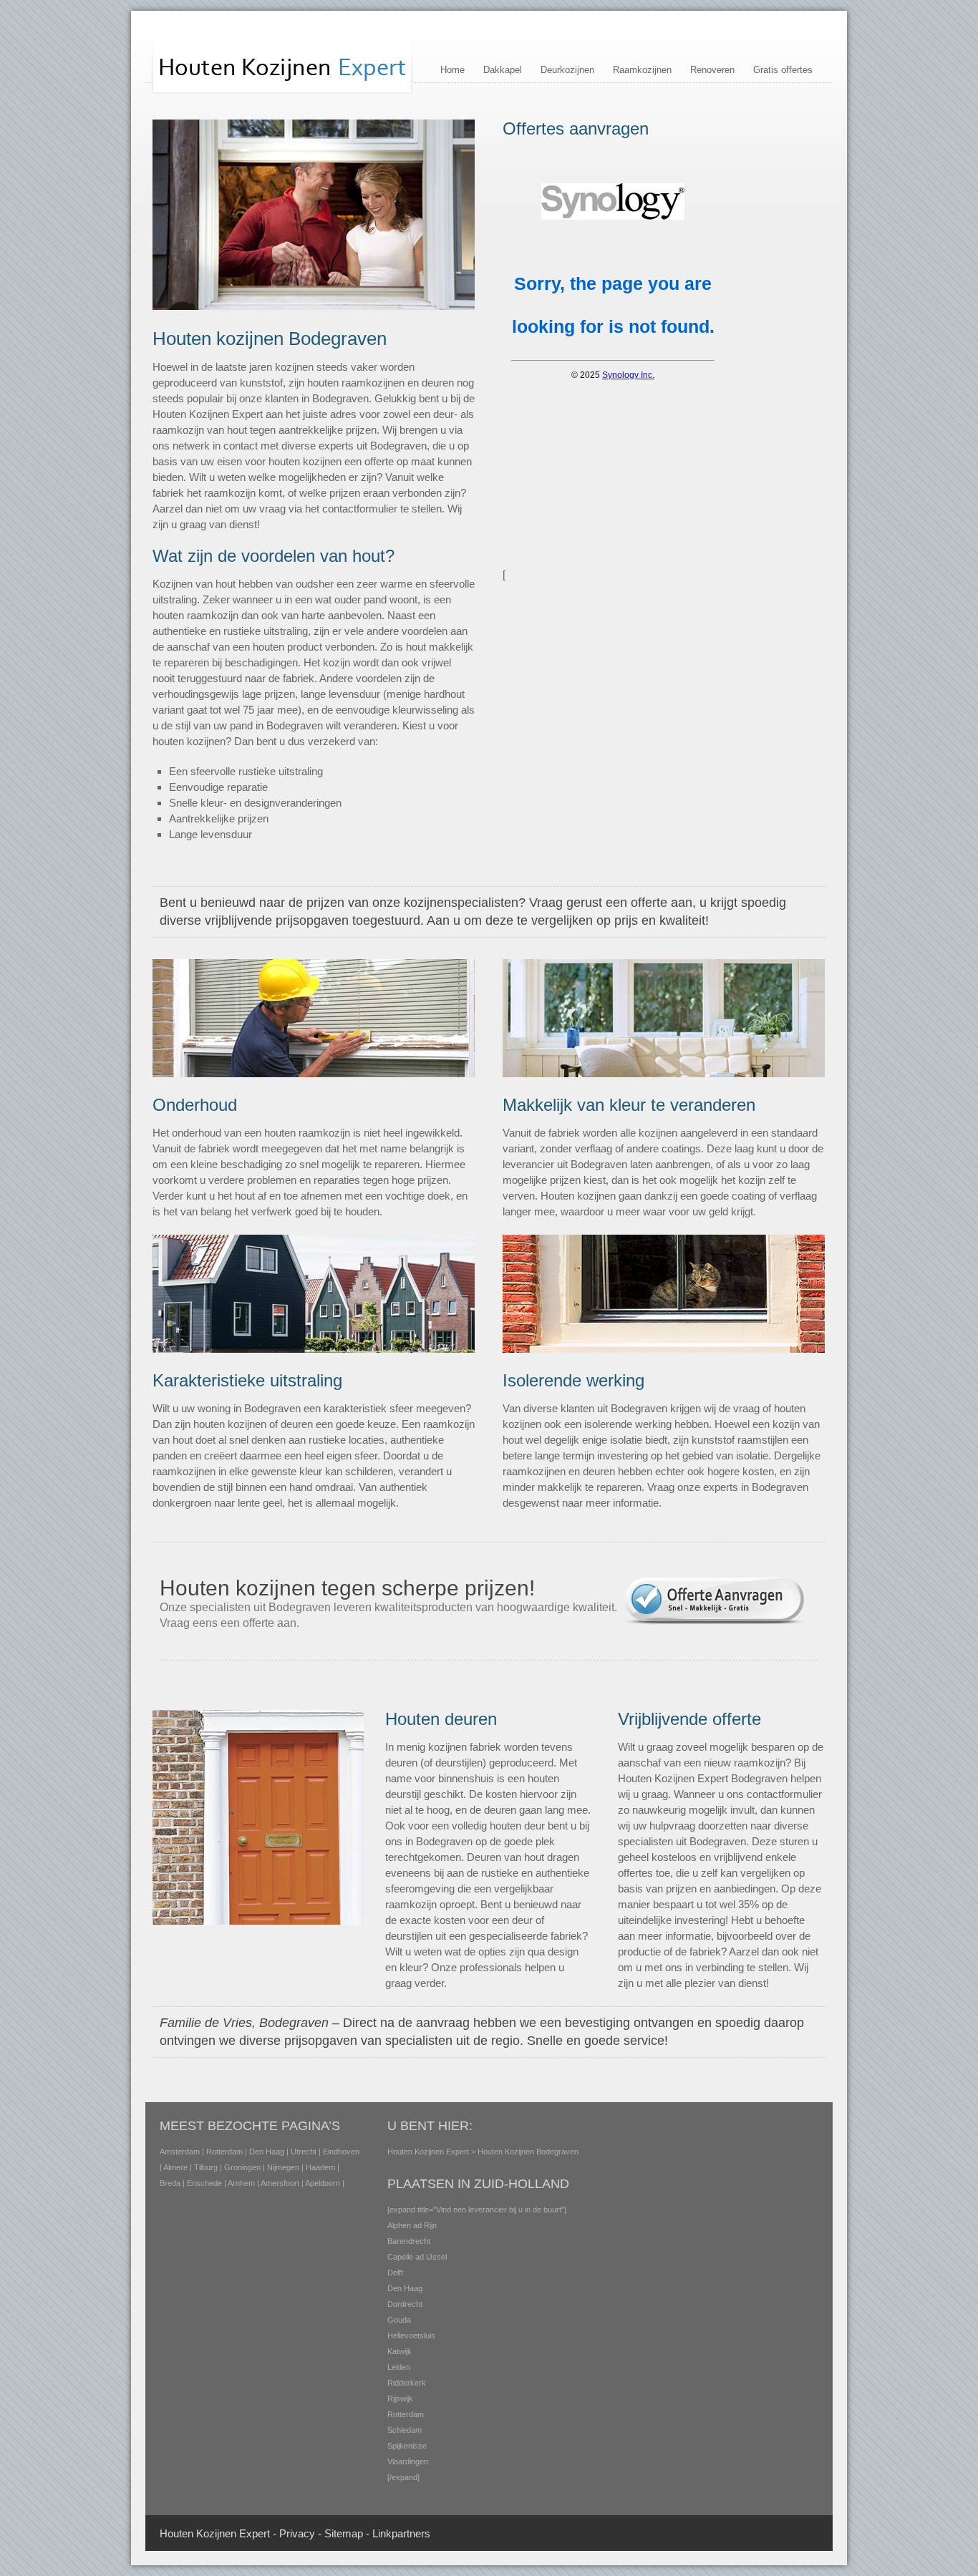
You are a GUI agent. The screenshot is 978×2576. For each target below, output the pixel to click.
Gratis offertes (783, 70)
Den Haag (267, 2152)
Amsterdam (180, 2152)
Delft (395, 2273)
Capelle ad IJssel (417, 2257)
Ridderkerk (407, 2383)
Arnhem (241, 2183)
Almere (175, 2167)
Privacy (297, 2533)
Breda (170, 2183)
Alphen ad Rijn (412, 2225)
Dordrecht (405, 2304)
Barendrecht (409, 2241)
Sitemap (344, 2533)
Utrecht (304, 2152)
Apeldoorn (323, 2183)
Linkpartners (401, 2533)
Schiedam (405, 2430)
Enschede (204, 2183)
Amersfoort (280, 2183)
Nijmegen (283, 2167)
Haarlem (320, 2167)
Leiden (399, 2367)
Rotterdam (224, 2152)
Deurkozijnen (567, 70)
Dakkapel (503, 70)
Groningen (242, 2167)
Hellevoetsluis (411, 2336)
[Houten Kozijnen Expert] (282, 92)
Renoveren (712, 70)
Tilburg (206, 2167)
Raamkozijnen (642, 70)
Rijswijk (400, 2398)
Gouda (399, 2320)
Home (452, 70)
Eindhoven (341, 2152)
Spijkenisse (407, 2446)
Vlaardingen (408, 2461)
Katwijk (400, 2351)
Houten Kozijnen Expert (428, 2152)
